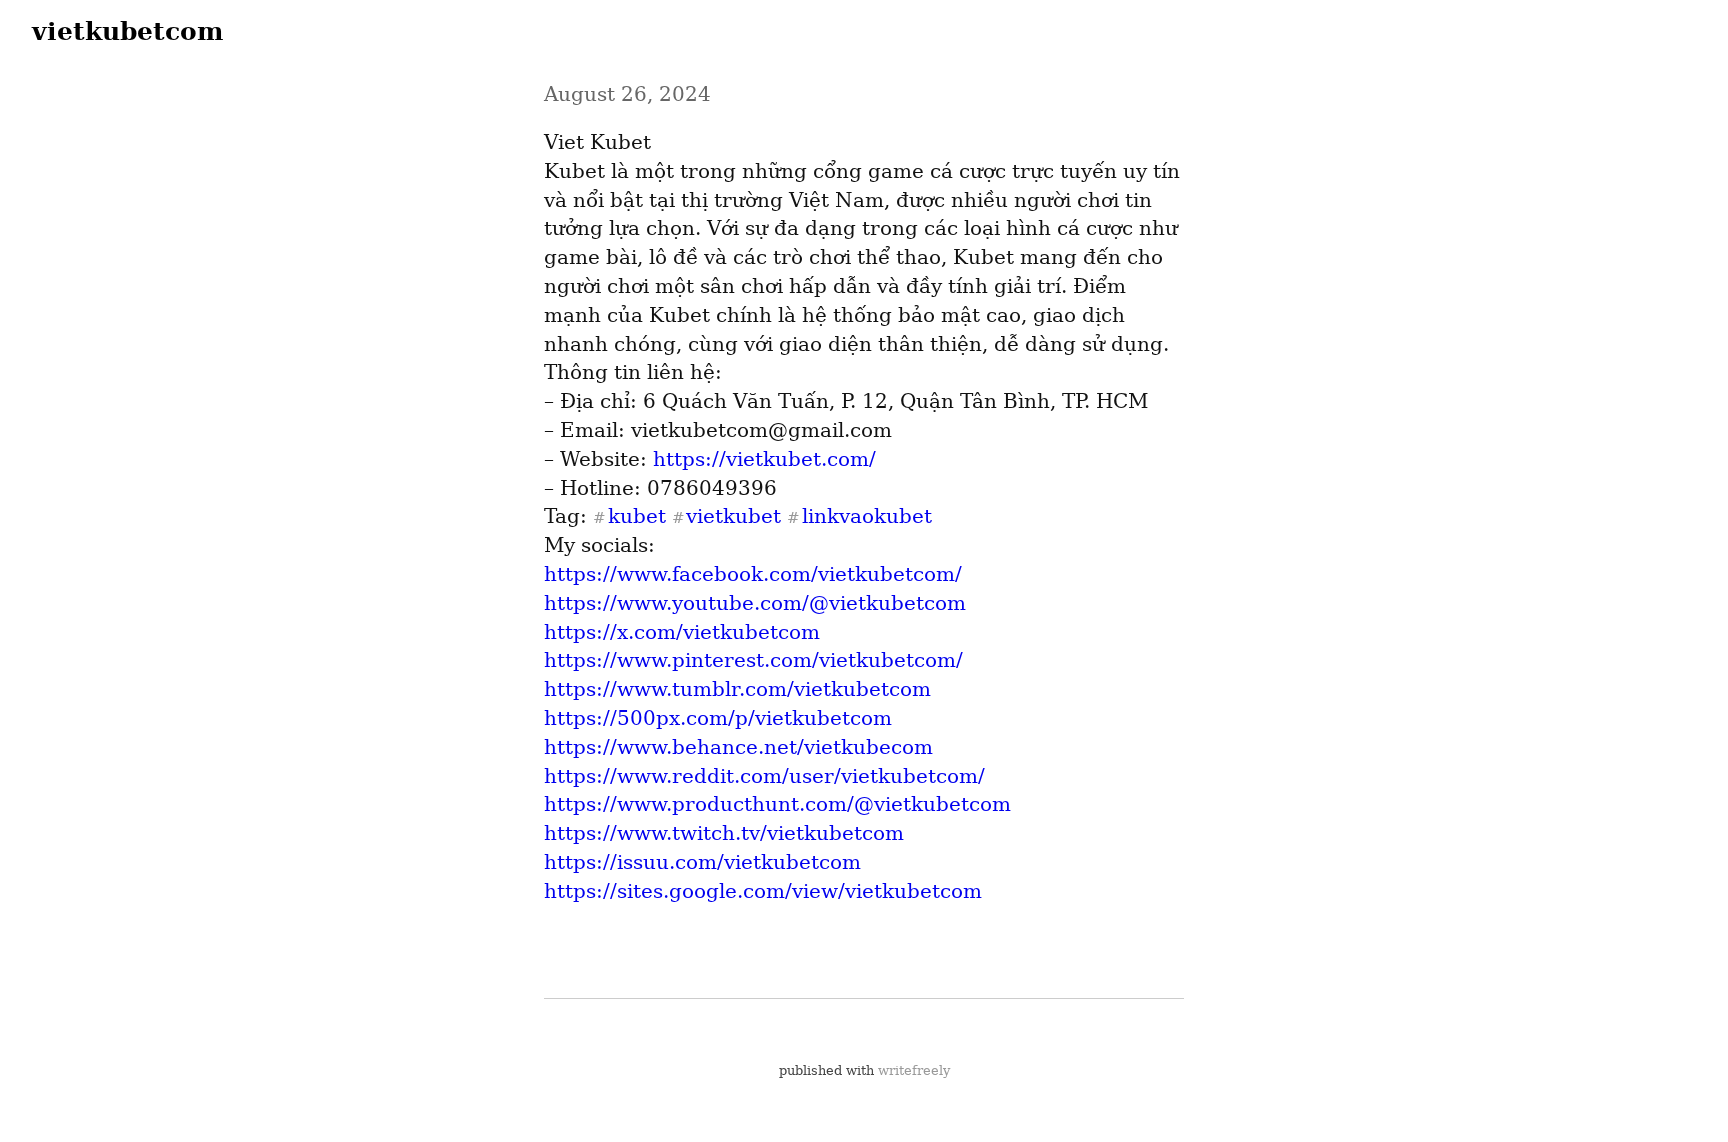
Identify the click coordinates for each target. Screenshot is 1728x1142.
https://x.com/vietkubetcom (682, 632)
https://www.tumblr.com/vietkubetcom (737, 689)
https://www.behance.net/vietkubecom (738, 747)
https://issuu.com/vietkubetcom (702, 862)
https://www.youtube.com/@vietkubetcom (755, 603)
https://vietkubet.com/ (764, 459)
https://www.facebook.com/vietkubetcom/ (753, 574)
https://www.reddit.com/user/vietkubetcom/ (764, 776)
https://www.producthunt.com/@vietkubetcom (777, 804)
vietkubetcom (127, 31)
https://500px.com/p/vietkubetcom (718, 718)
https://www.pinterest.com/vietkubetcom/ (753, 660)
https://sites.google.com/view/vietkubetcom (763, 891)
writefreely (914, 1070)
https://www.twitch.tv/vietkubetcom (724, 833)
